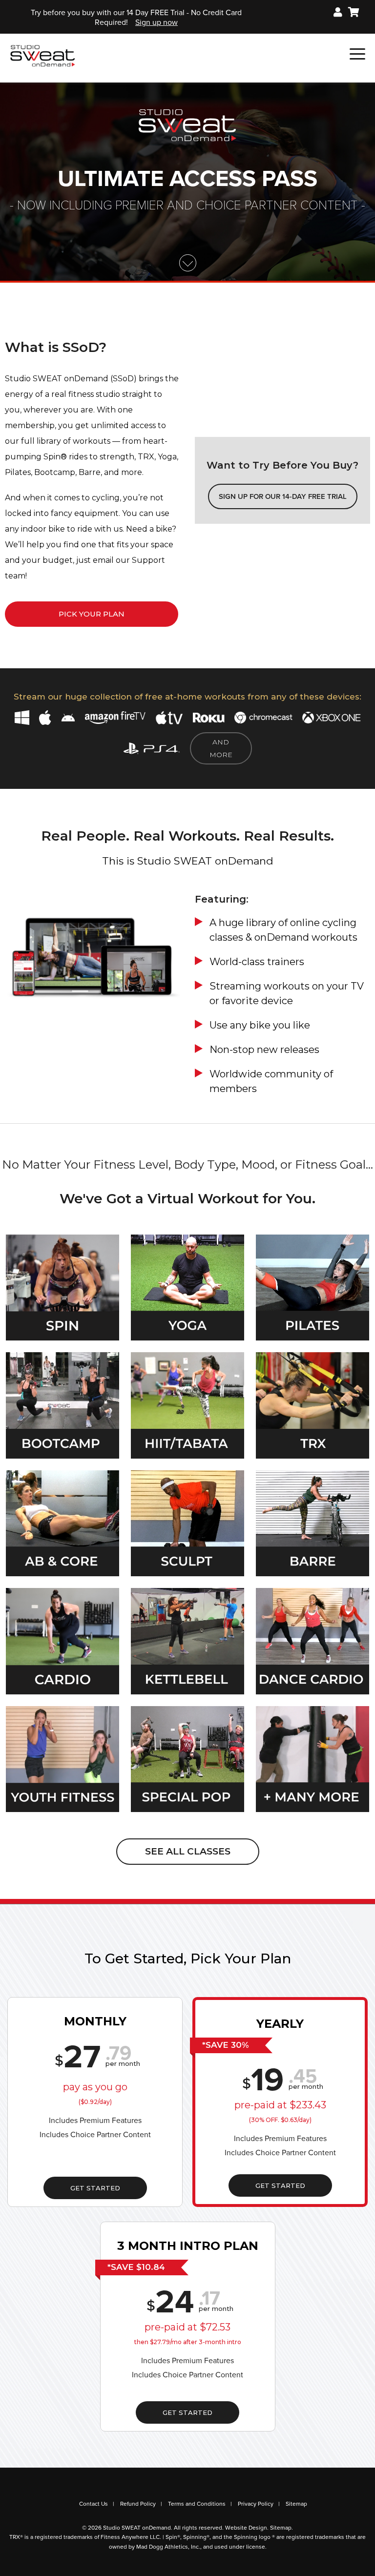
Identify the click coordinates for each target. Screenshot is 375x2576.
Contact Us (94, 2504)
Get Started (95, 2188)
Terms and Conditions (197, 2504)
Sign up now (156, 22)
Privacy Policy (256, 2504)
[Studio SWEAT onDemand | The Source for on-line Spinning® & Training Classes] (43, 55)
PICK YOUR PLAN (92, 614)
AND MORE (221, 748)
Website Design (246, 2528)
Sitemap (296, 2504)
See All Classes (188, 1851)
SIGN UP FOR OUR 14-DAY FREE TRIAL (283, 496)
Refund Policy (138, 2504)
